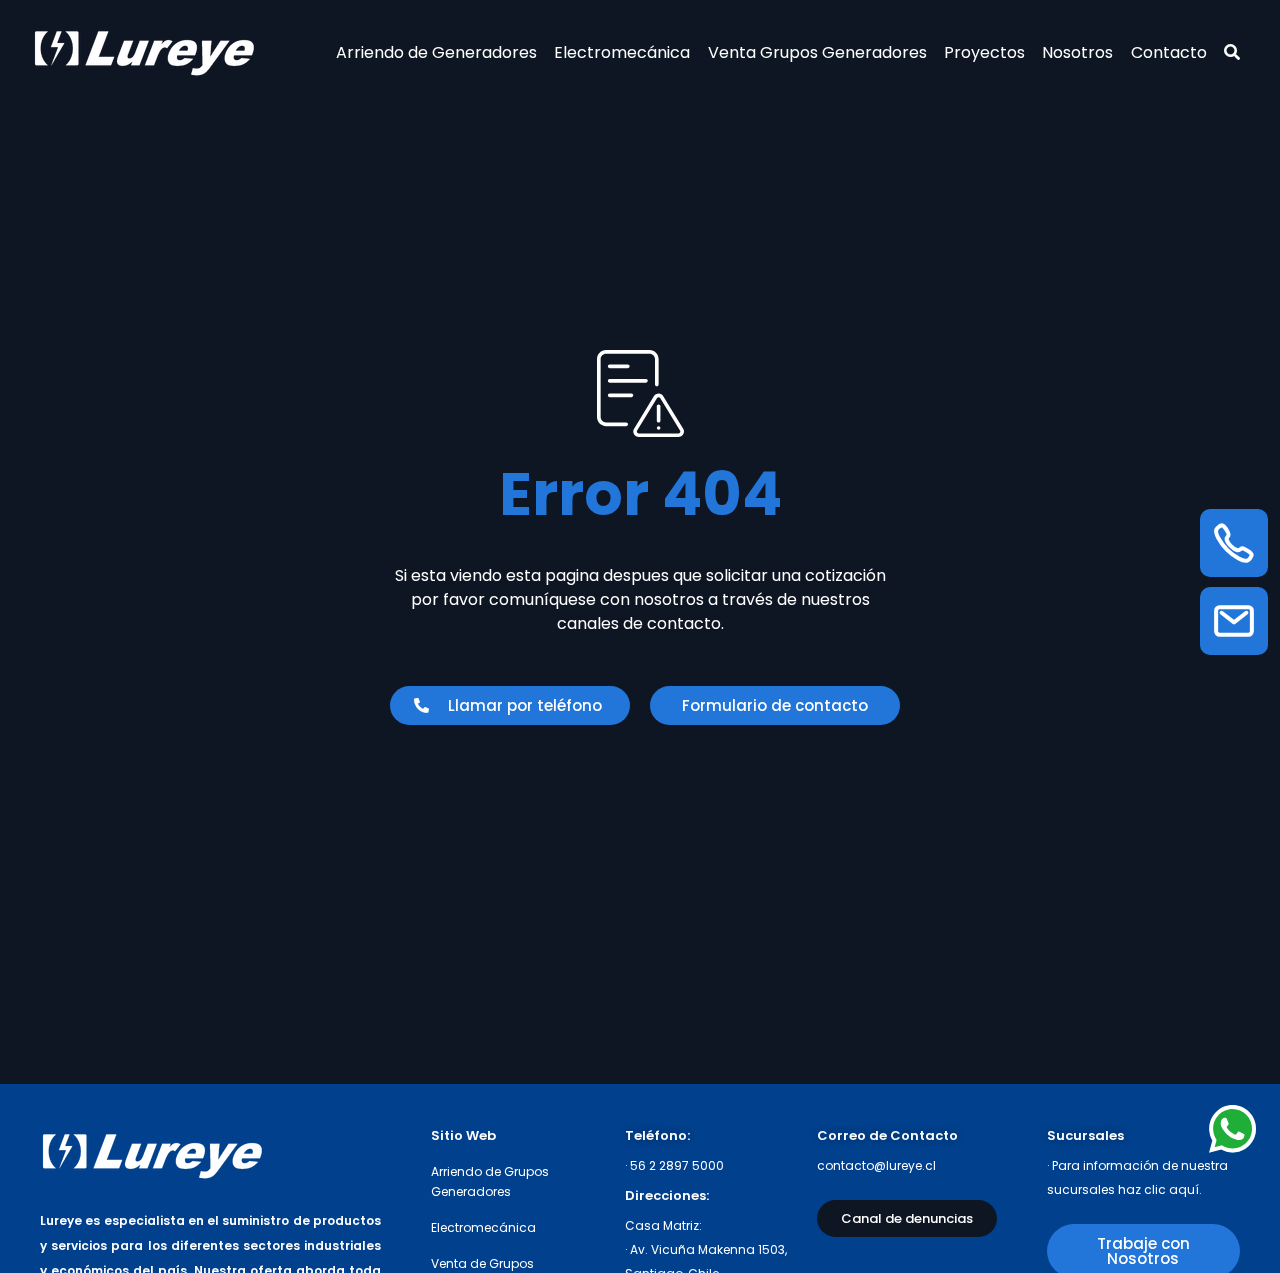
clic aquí (1171, 1189)
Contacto (1169, 52)
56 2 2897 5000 (677, 1165)
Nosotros (1077, 52)
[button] (510, 705)
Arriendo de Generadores (436, 52)
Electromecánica (622, 52)
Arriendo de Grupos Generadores (490, 1181)
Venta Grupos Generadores (817, 52)
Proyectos (984, 52)
